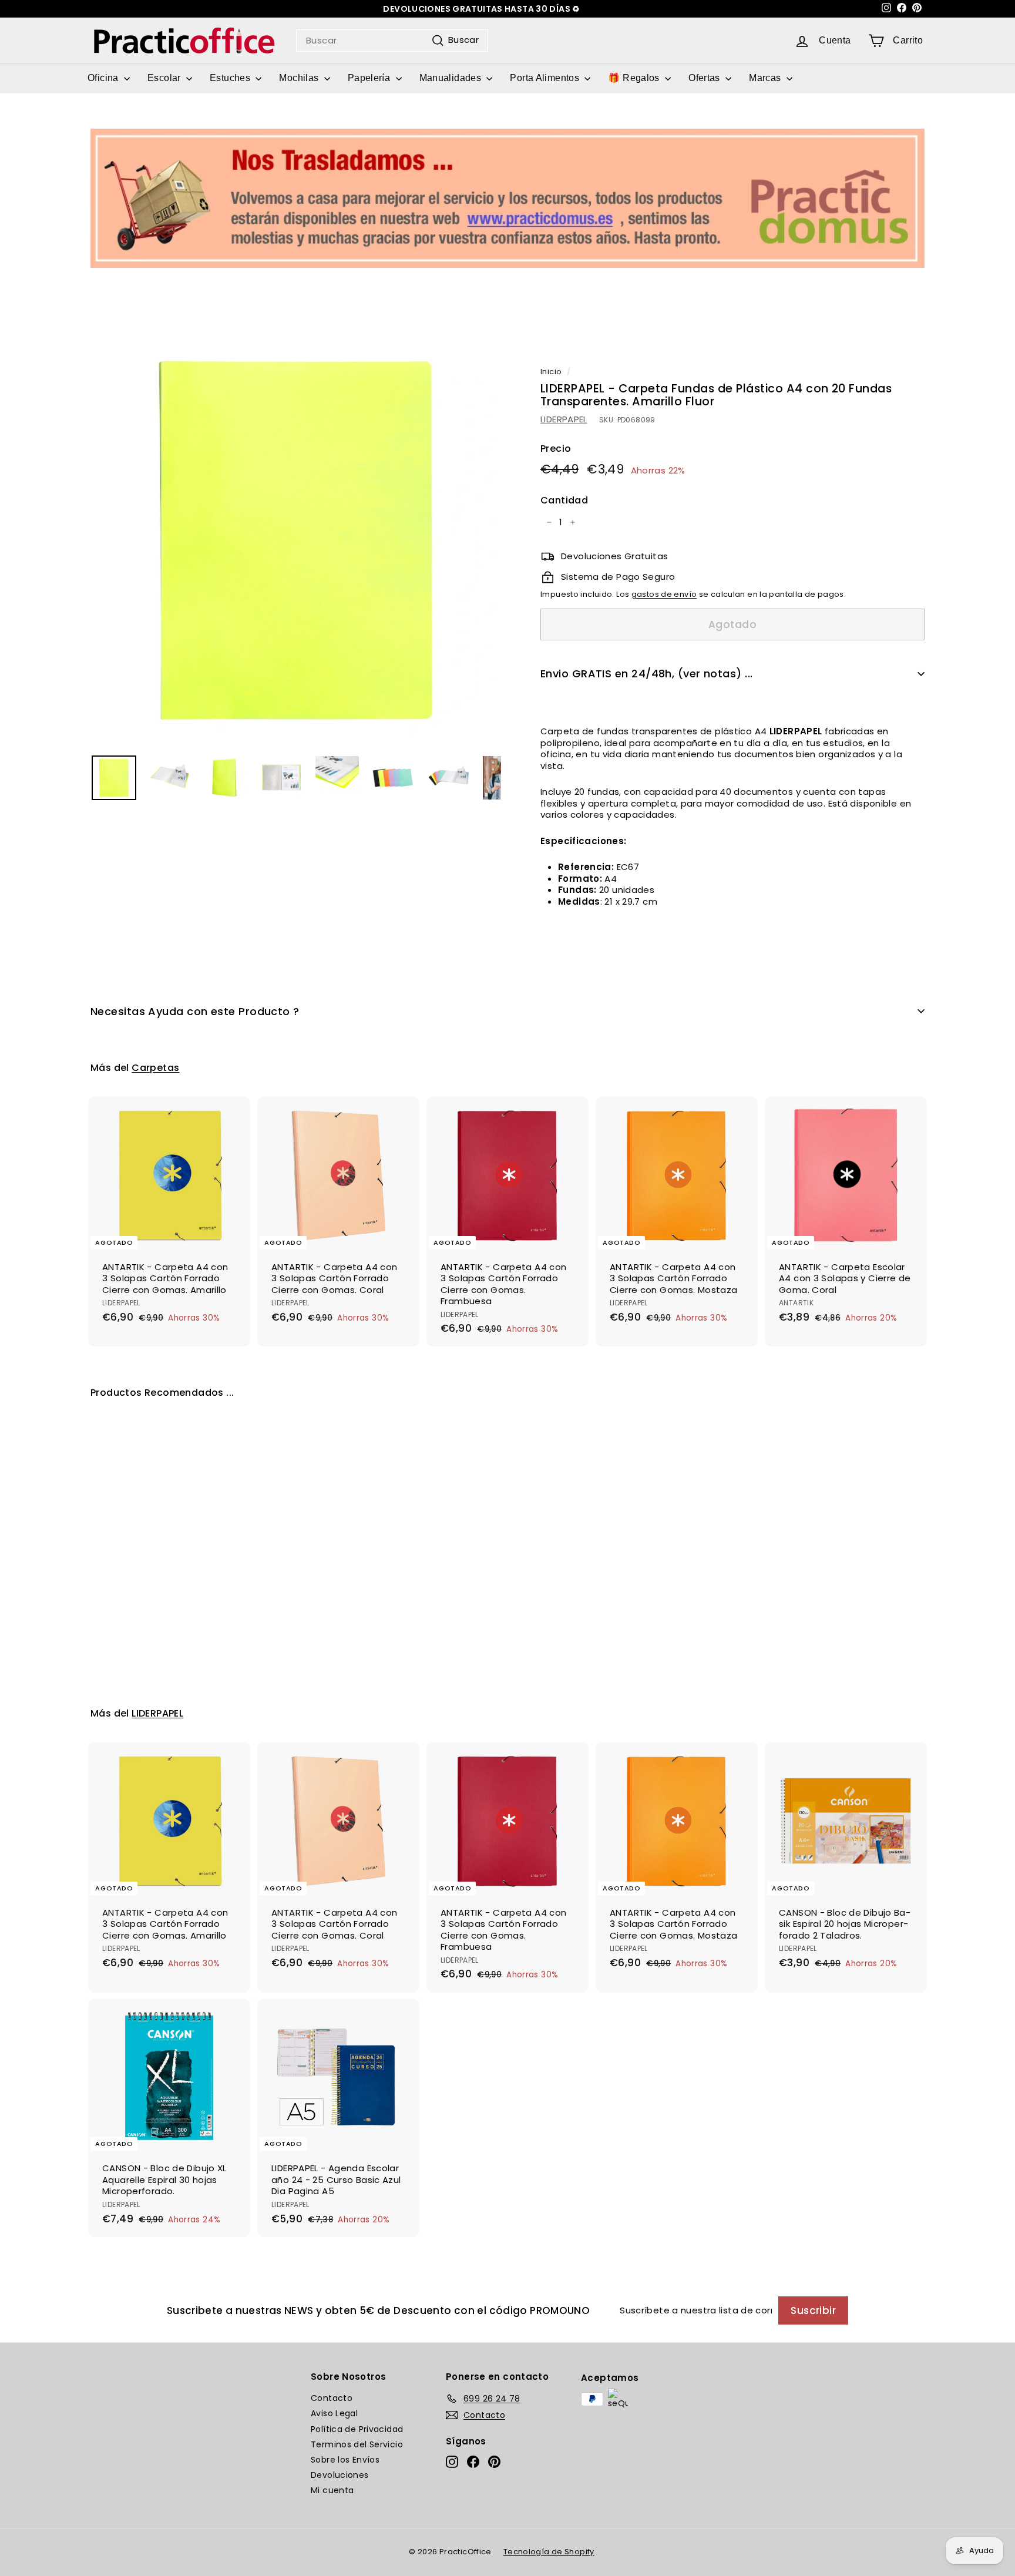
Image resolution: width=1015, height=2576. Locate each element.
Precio (556, 449)
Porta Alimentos (546, 78)
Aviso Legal (334, 2413)
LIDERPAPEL (564, 420)
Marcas (766, 78)
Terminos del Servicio (357, 2444)
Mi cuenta (332, 2490)
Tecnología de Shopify (549, 2552)
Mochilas (300, 78)
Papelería (370, 78)
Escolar (165, 78)
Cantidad (564, 501)
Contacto (332, 2398)
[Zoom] (296, 540)
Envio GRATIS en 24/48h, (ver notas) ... (647, 674)
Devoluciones (340, 2475)
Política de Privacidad (357, 2429)
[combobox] (392, 41)
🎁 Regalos (635, 78)
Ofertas (705, 78)
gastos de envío (664, 595)
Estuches (231, 78)
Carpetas (155, 1068)
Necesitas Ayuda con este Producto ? (195, 1011)
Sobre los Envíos (345, 2460)
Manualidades (452, 78)
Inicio (551, 372)
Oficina (104, 78)
